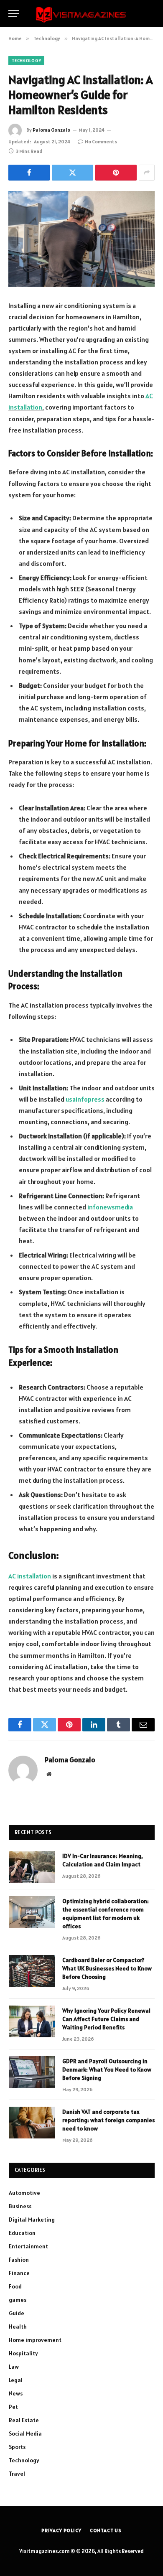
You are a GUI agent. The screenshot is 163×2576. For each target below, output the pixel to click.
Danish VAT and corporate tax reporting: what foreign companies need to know (108, 2120)
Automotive (24, 2193)
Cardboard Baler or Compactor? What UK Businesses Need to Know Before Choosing (107, 1968)
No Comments (101, 141)
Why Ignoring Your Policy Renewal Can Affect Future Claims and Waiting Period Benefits (106, 2019)
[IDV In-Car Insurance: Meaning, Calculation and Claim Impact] (32, 1867)
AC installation (30, 1576)
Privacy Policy (61, 2530)
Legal (16, 2380)
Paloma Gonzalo (51, 130)
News (16, 2393)
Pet (13, 2407)
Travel (17, 2474)
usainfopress (85, 1099)
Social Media (25, 2433)
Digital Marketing (32, 2220)
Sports (17, 2447)
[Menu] (14, 14)
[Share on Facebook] (29, 173)
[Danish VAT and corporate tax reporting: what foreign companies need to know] (32, 2123)
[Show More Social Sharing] (147, 173)
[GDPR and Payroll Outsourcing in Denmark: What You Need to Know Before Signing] (32, 2072)
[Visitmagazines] (81, 14)
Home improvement (35, 2340)
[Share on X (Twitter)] (73, 173)
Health (18, 2327)
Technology (26, 61)
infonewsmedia (110, 1207)
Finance (19, 2273)
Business (20, 2206)
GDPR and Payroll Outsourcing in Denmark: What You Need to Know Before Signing (107, 2069)
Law (14, 2367)
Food (15, 2286)
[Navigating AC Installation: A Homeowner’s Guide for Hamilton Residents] (81, 239)
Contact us (106, 2530)
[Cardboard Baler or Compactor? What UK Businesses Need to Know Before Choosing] (32, 1971)
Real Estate (24, 2420)
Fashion (19, 2260)
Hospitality (23, 2353)
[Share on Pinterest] (116, 173)
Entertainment (28, 2246)
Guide (17, 2313)
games (18, 2300)
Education (22, 2233)
